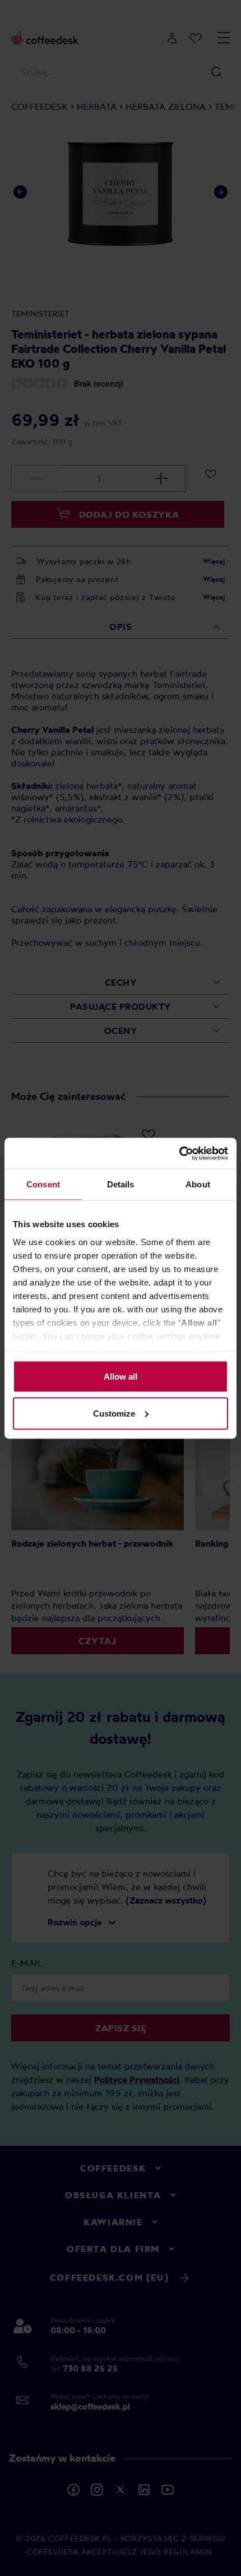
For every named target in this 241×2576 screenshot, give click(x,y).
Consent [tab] (43, 1184)
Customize (114, 1413)
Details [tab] (121, 1184)
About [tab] (198, 1184)
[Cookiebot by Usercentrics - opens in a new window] (179, 1153)
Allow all (121, 1377)
